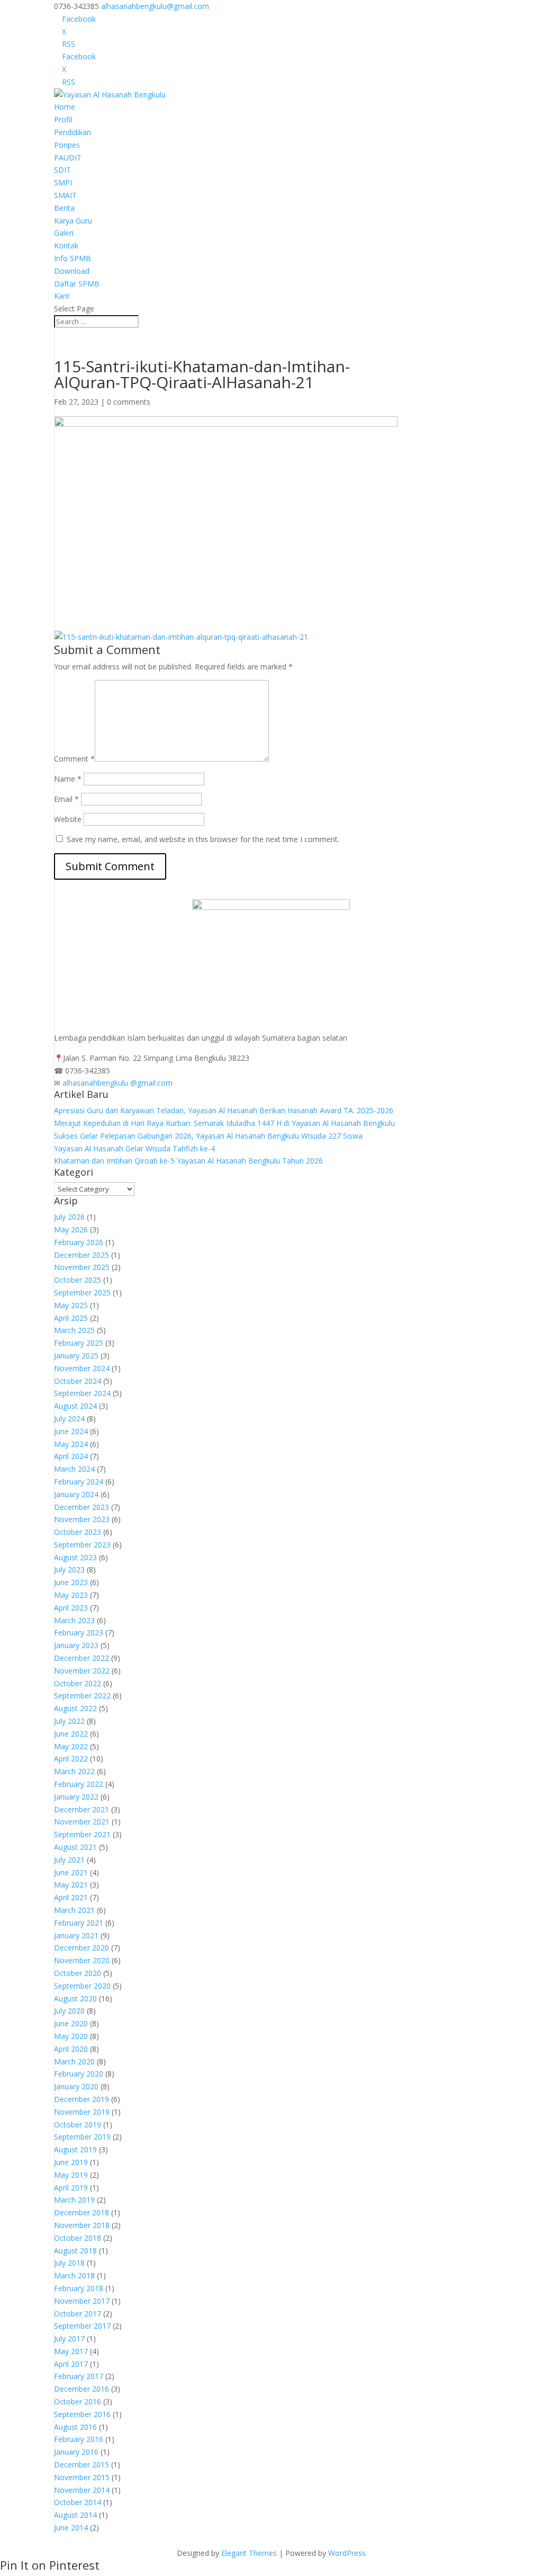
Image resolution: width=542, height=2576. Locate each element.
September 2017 (82, 2326)
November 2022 (82, 1671)
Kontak (66, 245)
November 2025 (82, 1267)
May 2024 (71, 1444)
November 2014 (82, 2490)
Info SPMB (73, 258)
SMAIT (65, 195)
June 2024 (71, 1431)
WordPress (347, 2553)
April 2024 (71, 1456)
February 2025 (79, 1343)
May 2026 (71, 1229)
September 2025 (82, 1293)
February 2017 (79, 2376)
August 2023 (75, 1557)
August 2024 (75, 1406)
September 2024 (82, 1393)
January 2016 (76, 2452)
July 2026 (69, 1217)
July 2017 (69, 2338)
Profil (63, 119)
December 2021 (82, 1809)
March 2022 (74, 1771)
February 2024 (79, 1482)
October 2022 (78, 1683)
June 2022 (71, 1734)
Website (68, 819)
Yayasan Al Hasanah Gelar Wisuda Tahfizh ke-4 (134, 1148)
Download (72, 271)
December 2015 (82, 2465)
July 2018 (69, 2263)
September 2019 (82, 2137)
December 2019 (82, 2099)
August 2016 (75, 2427)
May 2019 (71, 2175)
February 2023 (79, 1633)
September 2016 (82, 2414)
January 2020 (76, 2086)
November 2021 (82, 1822)
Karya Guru (73, 221)
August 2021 (75, 1847)
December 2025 (82, 1255)
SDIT (62, 170)
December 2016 (82, 2389)
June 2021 (71, 1872)
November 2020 (82, 1960)
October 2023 (78, 1532)
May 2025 (71, 1305)
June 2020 (71, 2023)
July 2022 (69, 1721)
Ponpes (67, 145)
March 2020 (74, 2061)
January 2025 (76, 1356)
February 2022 (79, 1784)
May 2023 (71, 1595)
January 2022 (76, 1797)
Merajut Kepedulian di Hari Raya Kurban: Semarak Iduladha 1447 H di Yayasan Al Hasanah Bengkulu (224, 1123)
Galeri (64, 233)
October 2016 (78, 2401)
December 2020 (82, 1948)
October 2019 (78, 2125)
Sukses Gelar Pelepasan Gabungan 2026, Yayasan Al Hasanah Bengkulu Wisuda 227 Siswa (208, 1136)
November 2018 (82, 2225)
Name (68, 779)
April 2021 (71, 1897)
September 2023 (82, 1545)
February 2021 (79, 1923)
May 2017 (71, 2351)
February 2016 (79, 2439)
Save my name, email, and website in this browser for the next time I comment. (203, 839)
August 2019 (75, 2149)
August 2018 (75, 2251)
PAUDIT (68, 158)
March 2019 (74, 2200)
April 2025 (71, 1318)
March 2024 (74, 1469)
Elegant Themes (249, 2553)
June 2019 (71, 2162)
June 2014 (71, 2528)
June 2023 (71, 1582)
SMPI (63, 182)
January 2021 (76, 1935)
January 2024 (76, 1494)
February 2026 (79, 1242)
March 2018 (74, 2275)
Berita (64, 208)
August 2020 (75, 1998)
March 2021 (74, 1910)
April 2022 (71, 1759)
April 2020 (71, 2049)
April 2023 (71, 1608)
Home (65, 107)
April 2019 (71, 2188)
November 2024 (82, 1368)
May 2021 (71, 1885)
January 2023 (76, 1645)
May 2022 (71, 1746)
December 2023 (82, 1507)
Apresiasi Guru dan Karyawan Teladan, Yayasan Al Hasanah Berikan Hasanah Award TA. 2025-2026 (224, 1110)
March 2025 (74, 1330)
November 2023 (82, 1519)
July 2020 (69, 2011)
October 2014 (78, 2502)
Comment (74, 759)
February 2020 (79, 2074)
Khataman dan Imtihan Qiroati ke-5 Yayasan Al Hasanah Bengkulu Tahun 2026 (188, 1161)
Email (66, 799)
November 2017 (82, 2301)
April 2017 (71, 2364)
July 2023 (69, 1569)
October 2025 (78, 1280)
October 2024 (78, 1381)
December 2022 (82, 1658)
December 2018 (82, 2212)
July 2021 (69, 1860)
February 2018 (79, 2288)
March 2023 (74, 1620)
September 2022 (82, 1696)
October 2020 (78, 1973)
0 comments (129, 402)
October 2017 (78, 2314)
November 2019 (82, 2112)
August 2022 (75, 1708)
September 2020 (82, 1986)
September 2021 (82, 1834)
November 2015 (82, 2477)
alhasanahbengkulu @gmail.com (118, 1083)
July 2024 (69, 1419)
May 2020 (71, 2036)
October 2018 (78, 2238)
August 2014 (75, 2515)
